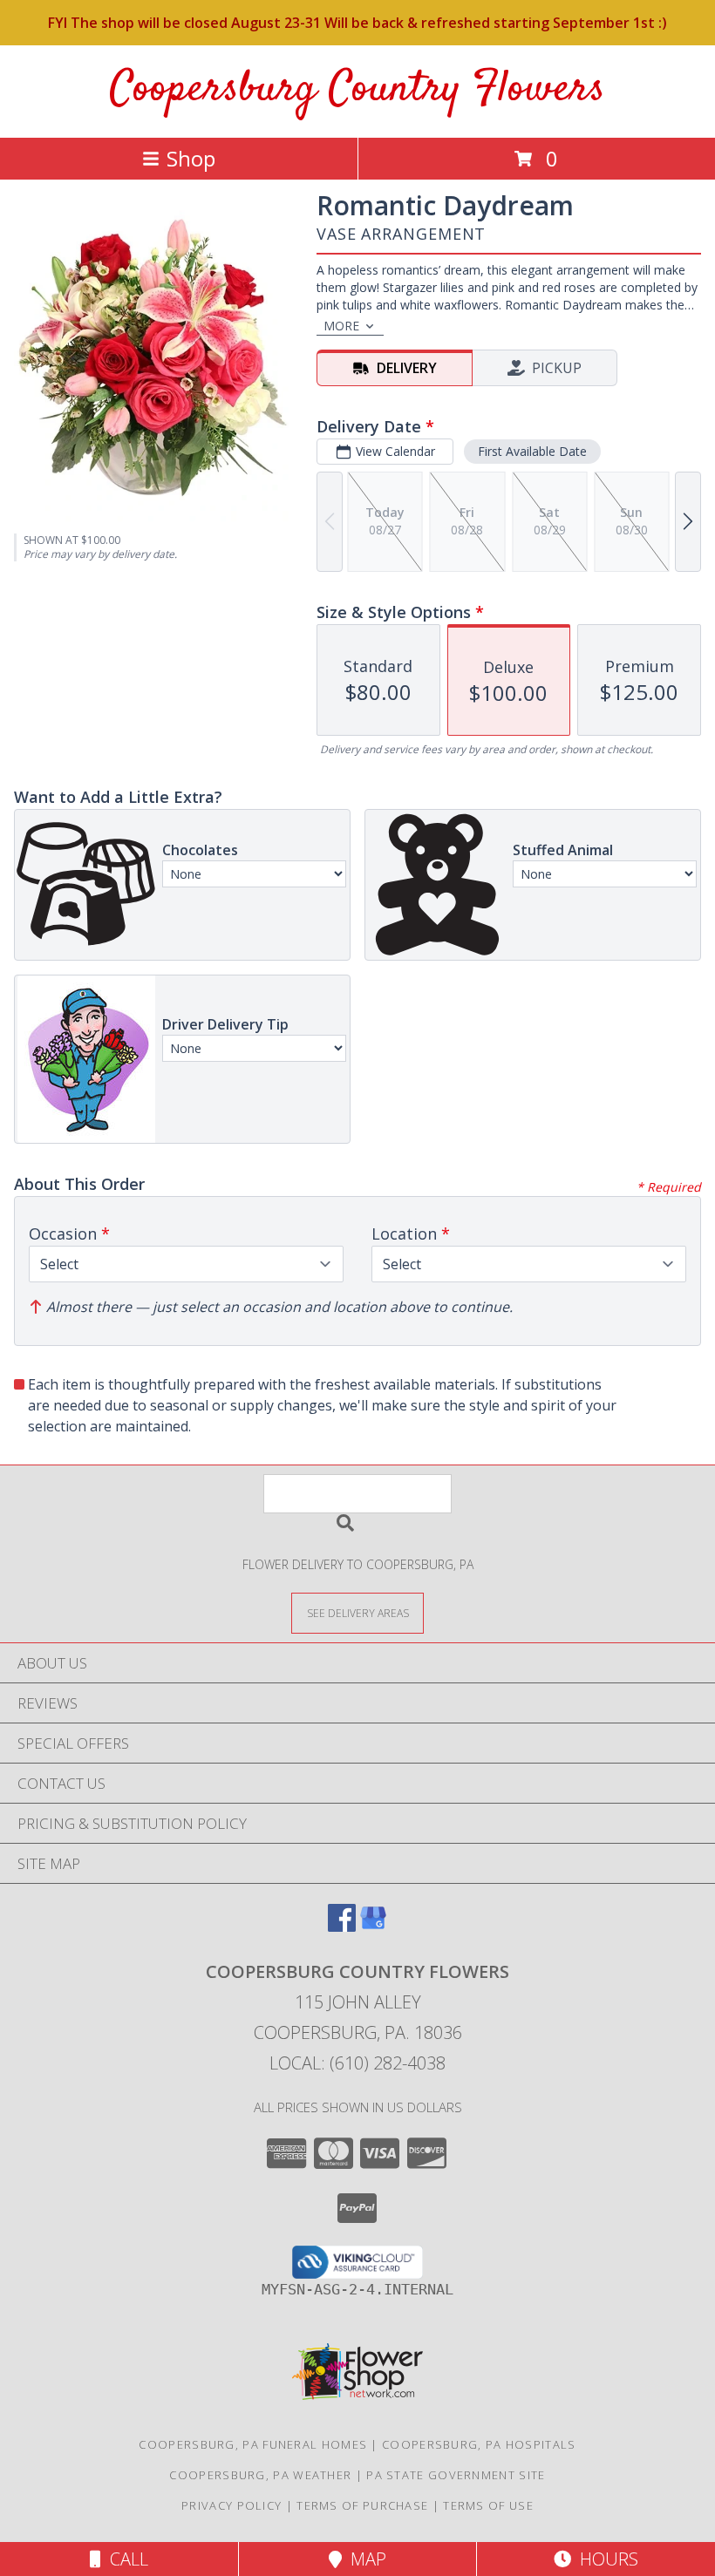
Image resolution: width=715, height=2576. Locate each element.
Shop (191, 158)
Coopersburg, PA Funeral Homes (253, 2444)
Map (364, 2559)
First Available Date (532, 451)
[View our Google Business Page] (373, 1926)
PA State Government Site (456, 2475)
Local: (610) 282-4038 (357, 2063)
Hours (605, 2559)
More (341, 326)
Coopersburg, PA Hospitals (479, 2444)
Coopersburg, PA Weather (260, 2475)
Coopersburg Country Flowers (357, 89)
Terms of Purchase (362, 2505)
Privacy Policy (232, 2505)
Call (125, 2559)
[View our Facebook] (342, 1926)
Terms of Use (488, 2505)
